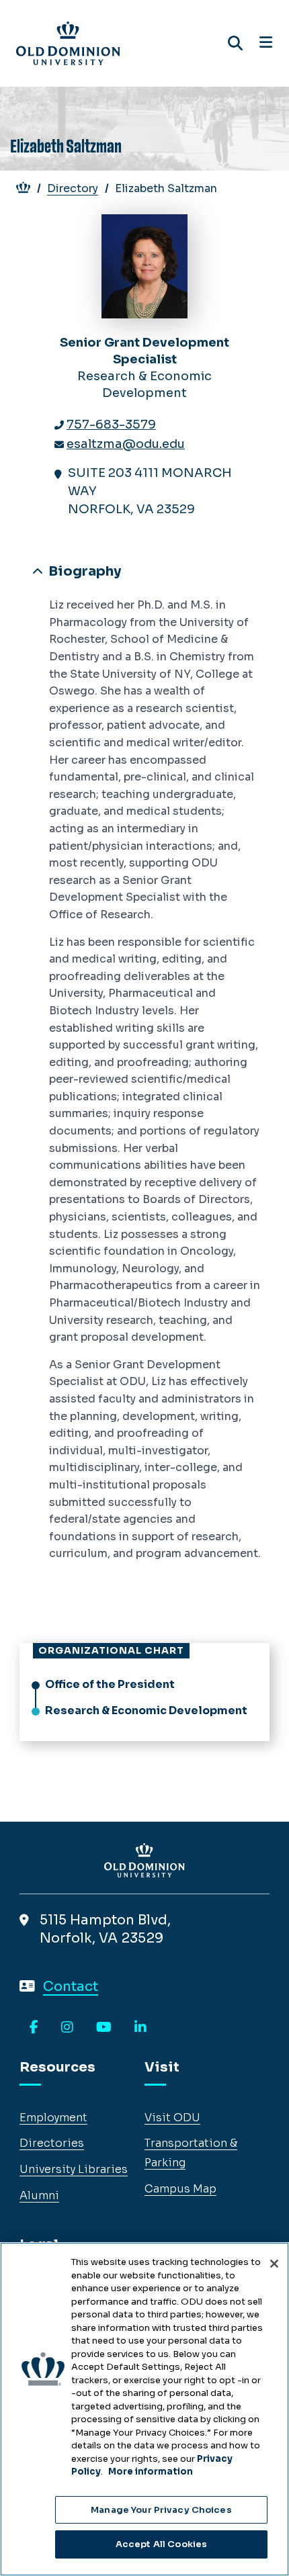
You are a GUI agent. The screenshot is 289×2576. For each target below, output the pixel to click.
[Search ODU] (235, 43)
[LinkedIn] (140, 2028)
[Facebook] (34, 2028)
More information (151, 2472)
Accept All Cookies (161, 2544)
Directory (73, 188)
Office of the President (110, 1684)
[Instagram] (67, 2028)
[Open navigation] (266, 43)
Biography (83, 571)
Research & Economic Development (146, 1711)
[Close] (274, 2264)
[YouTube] (104, 2028)
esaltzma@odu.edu (126, 444)
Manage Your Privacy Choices (161, 2510)
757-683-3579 (111, 425)
